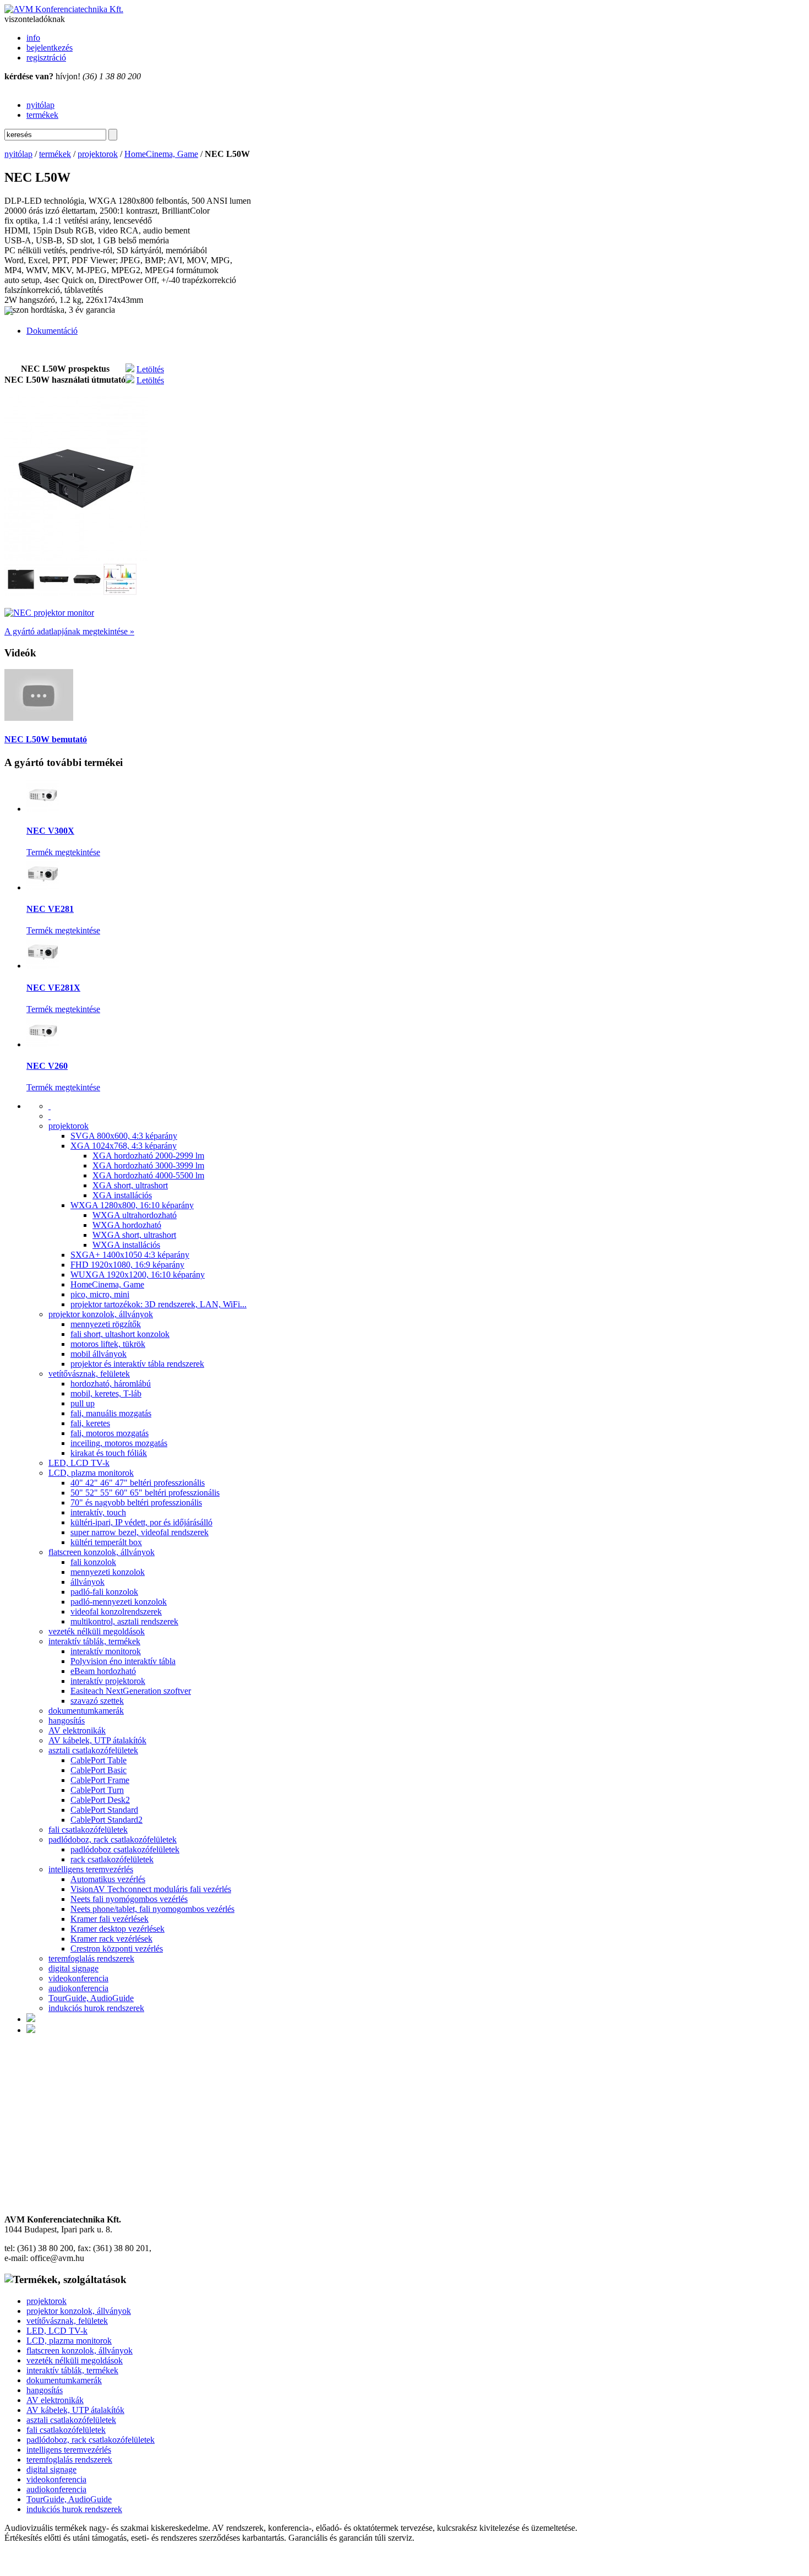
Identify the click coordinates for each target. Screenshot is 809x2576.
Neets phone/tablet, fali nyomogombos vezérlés (152, 1909)
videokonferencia (78, 1978)
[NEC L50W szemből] (87, 593)
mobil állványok (99, 1354)
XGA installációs (122, 1195)
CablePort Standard (104, 1810)
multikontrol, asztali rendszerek (124, 1621)
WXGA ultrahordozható (135, 1215)
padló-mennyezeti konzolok (119, 1602)
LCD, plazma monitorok (91, 1473)
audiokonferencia (78, 1988)
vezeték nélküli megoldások (97, 1631)
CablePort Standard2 (106, 1820)
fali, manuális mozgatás (111, 1413)
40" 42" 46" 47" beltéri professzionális (138, 1483)
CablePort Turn (97, 1790)
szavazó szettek (97, 1701)
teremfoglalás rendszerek (91, 1958)
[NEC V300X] (43, 809)
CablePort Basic (99, 1770)
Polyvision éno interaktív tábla (123, 1661)
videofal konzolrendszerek (116, 1612)
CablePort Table (99, 1760)
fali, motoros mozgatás (110, 1433)
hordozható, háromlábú (111, 1384)
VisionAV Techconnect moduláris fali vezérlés (151, 1889)
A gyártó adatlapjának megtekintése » (69, 631)
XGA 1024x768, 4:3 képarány (124, 1146)
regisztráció (46, 58)
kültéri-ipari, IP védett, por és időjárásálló (141, 1522)
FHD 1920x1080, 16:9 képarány (127, 1265)
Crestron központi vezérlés (117, 1949)
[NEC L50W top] (21, 593)
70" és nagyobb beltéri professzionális (136, 1502)
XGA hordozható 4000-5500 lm (148, 1175)
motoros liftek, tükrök (108, 1344)
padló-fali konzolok (104, 1592)
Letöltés (150, 369)
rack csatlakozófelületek (112, 1859)
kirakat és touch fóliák (109, 1453)
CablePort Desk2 (100, 1800)
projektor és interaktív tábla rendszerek (137, 1364)
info (33, 38)
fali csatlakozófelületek (88, 1830)
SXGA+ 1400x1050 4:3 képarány (130, 1255)
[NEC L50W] (76, 558)
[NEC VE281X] (43, 966)
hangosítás (67, 1721)
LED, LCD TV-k (79, 1463)
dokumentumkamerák (86, 1711)
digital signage (73, 1968)
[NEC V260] (43, 1044)
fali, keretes (90, 1423)
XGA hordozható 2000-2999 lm (148, 1156)
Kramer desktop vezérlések (117, 1929)
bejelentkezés (50, 48)
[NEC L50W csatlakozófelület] (54, 593)
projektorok (98, 154)
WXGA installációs (126, 1245)
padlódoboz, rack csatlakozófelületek (113, 1839)
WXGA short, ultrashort (134, 1235)
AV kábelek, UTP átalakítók (97, 1740)
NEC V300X (50, 831)
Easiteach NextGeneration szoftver (131, 1691)
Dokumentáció (52, 331)
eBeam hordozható (103, 1671)
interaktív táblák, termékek (94, 1641)
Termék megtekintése (63, 852)
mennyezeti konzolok (108, 1572)
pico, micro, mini (100, 1294)
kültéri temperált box (106, 1542)
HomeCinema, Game (161, 154)
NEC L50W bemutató (46, 739)
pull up (83, 1403)
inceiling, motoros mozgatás (119, 1443)
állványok (88, 1582)
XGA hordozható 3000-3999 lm (148, 1165)
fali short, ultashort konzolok (120, 1334)
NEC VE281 (50, 909)
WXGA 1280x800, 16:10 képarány (132, 1205)
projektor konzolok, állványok (101, 1314)
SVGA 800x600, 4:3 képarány (124, 1136)
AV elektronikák (77, 1730)
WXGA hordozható (127, 1225)
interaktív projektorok (108, 1681)
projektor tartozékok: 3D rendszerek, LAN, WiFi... (158, 1304)
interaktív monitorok (106, 1651)
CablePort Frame (100, 1780)
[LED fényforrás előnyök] (120, 593)
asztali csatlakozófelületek (93, 1750)
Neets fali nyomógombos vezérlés (129, 1899)
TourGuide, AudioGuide (91, 1998)
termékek (42, 115)
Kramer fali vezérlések (110, 1919)
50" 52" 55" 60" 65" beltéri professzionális (145, 1493)
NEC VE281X (53, 988)
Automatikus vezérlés (108, 1879)
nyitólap (40, 105)
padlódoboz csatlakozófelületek (125, 1849)
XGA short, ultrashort (130, 1185)
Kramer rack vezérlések (111, 1939)
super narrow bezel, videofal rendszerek (140, 1532)
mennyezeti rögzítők (106, 1324)
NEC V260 (47, 1066)
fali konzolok (93, 1562)
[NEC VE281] (43, 887)
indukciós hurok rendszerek (96, 2008)
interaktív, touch (98, 1512)
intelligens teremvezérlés (91, 1869)
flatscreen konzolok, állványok (102, 1552)
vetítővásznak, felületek (89, 1374)
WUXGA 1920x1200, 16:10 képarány (138, 1275)
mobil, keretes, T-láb (106, 1393)
